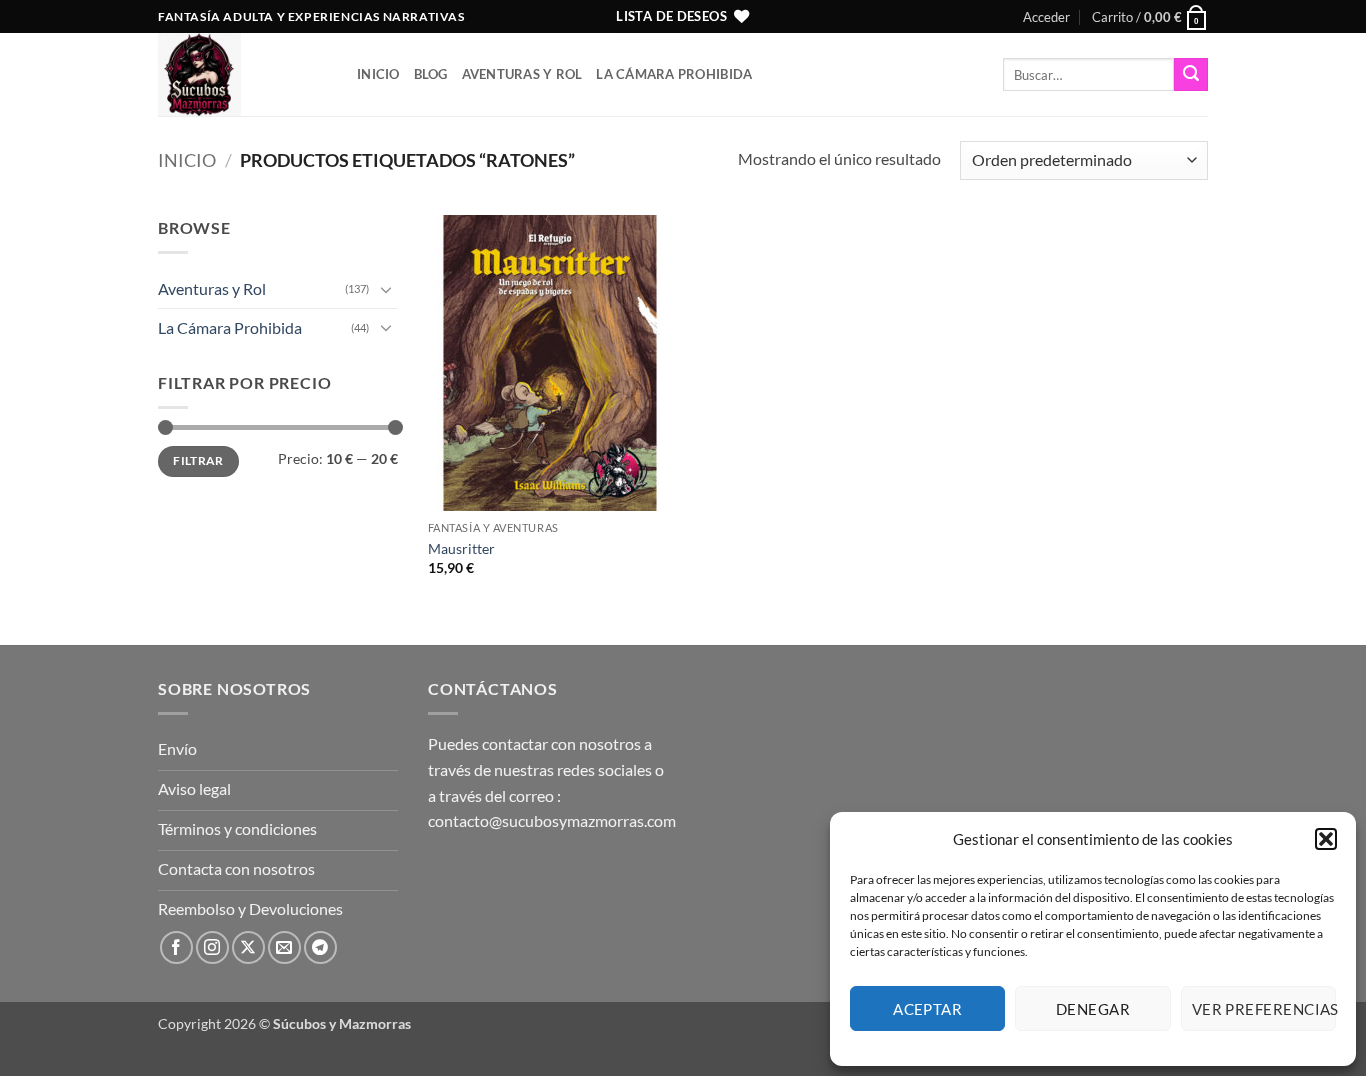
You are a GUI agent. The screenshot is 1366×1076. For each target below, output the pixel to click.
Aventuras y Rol (522, 74)
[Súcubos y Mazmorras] (242, 74)
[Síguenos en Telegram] (320, 947)
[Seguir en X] (248, 947)
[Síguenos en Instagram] (212, 947)
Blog (431, 74)
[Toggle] (386, 289)
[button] (1326, 839)
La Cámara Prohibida (674, 74)
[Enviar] (1191, 75)
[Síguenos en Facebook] (176, 947)
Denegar (1093, 1009)
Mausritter (461, 548)
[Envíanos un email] (284, 947)
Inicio (378, 74)
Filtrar (198, 460)
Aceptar (927, 1009)
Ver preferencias (1264, 1009)
